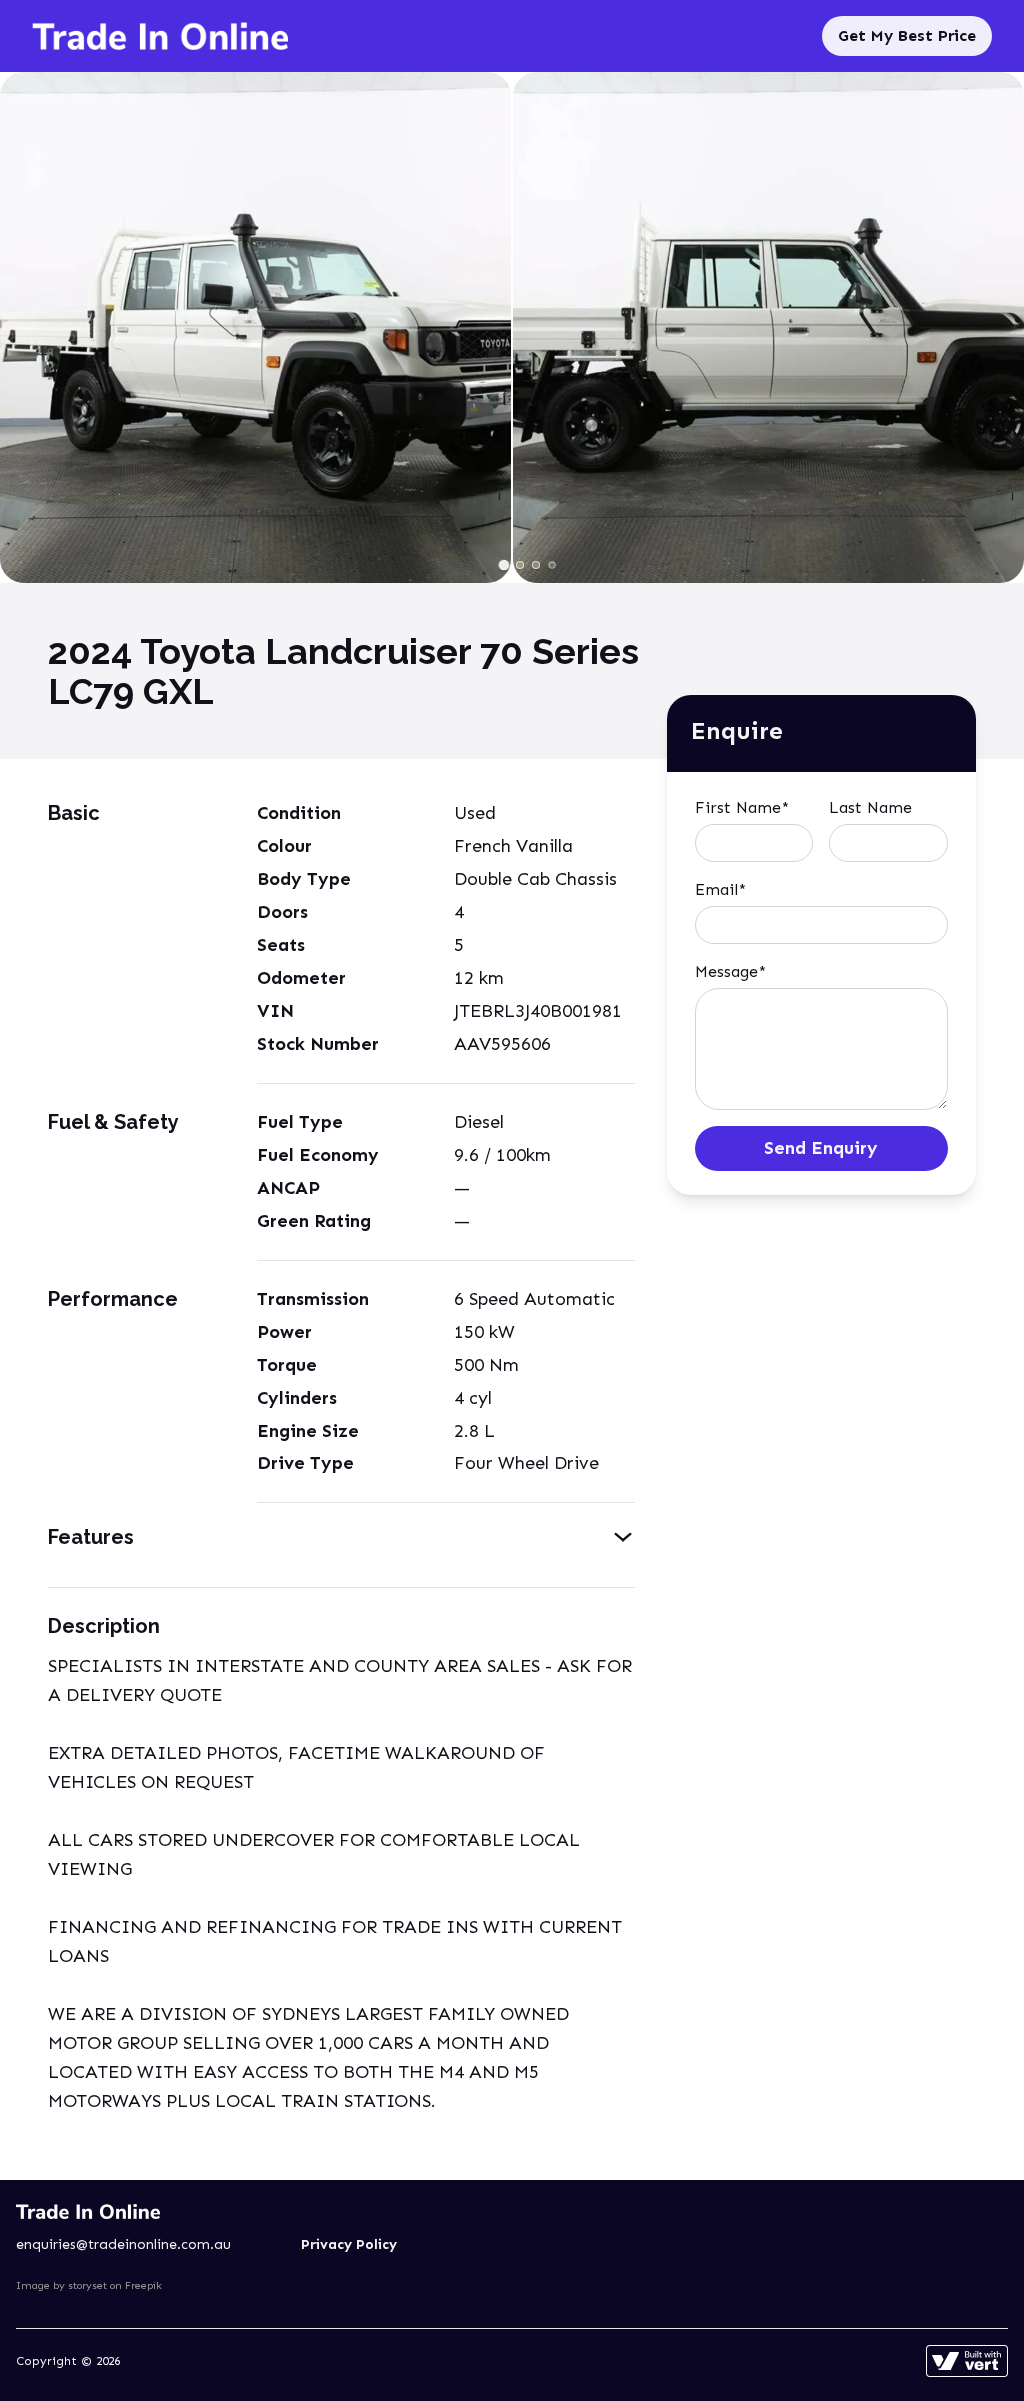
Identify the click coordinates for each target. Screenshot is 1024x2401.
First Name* (742, 807)
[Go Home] (160, 36)
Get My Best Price (907, 35)
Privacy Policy (349, 2244)
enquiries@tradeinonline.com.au (123, 2244)
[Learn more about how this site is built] (967, 2361)
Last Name (870, 807)
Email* (720, 889)
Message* (730, 971)
